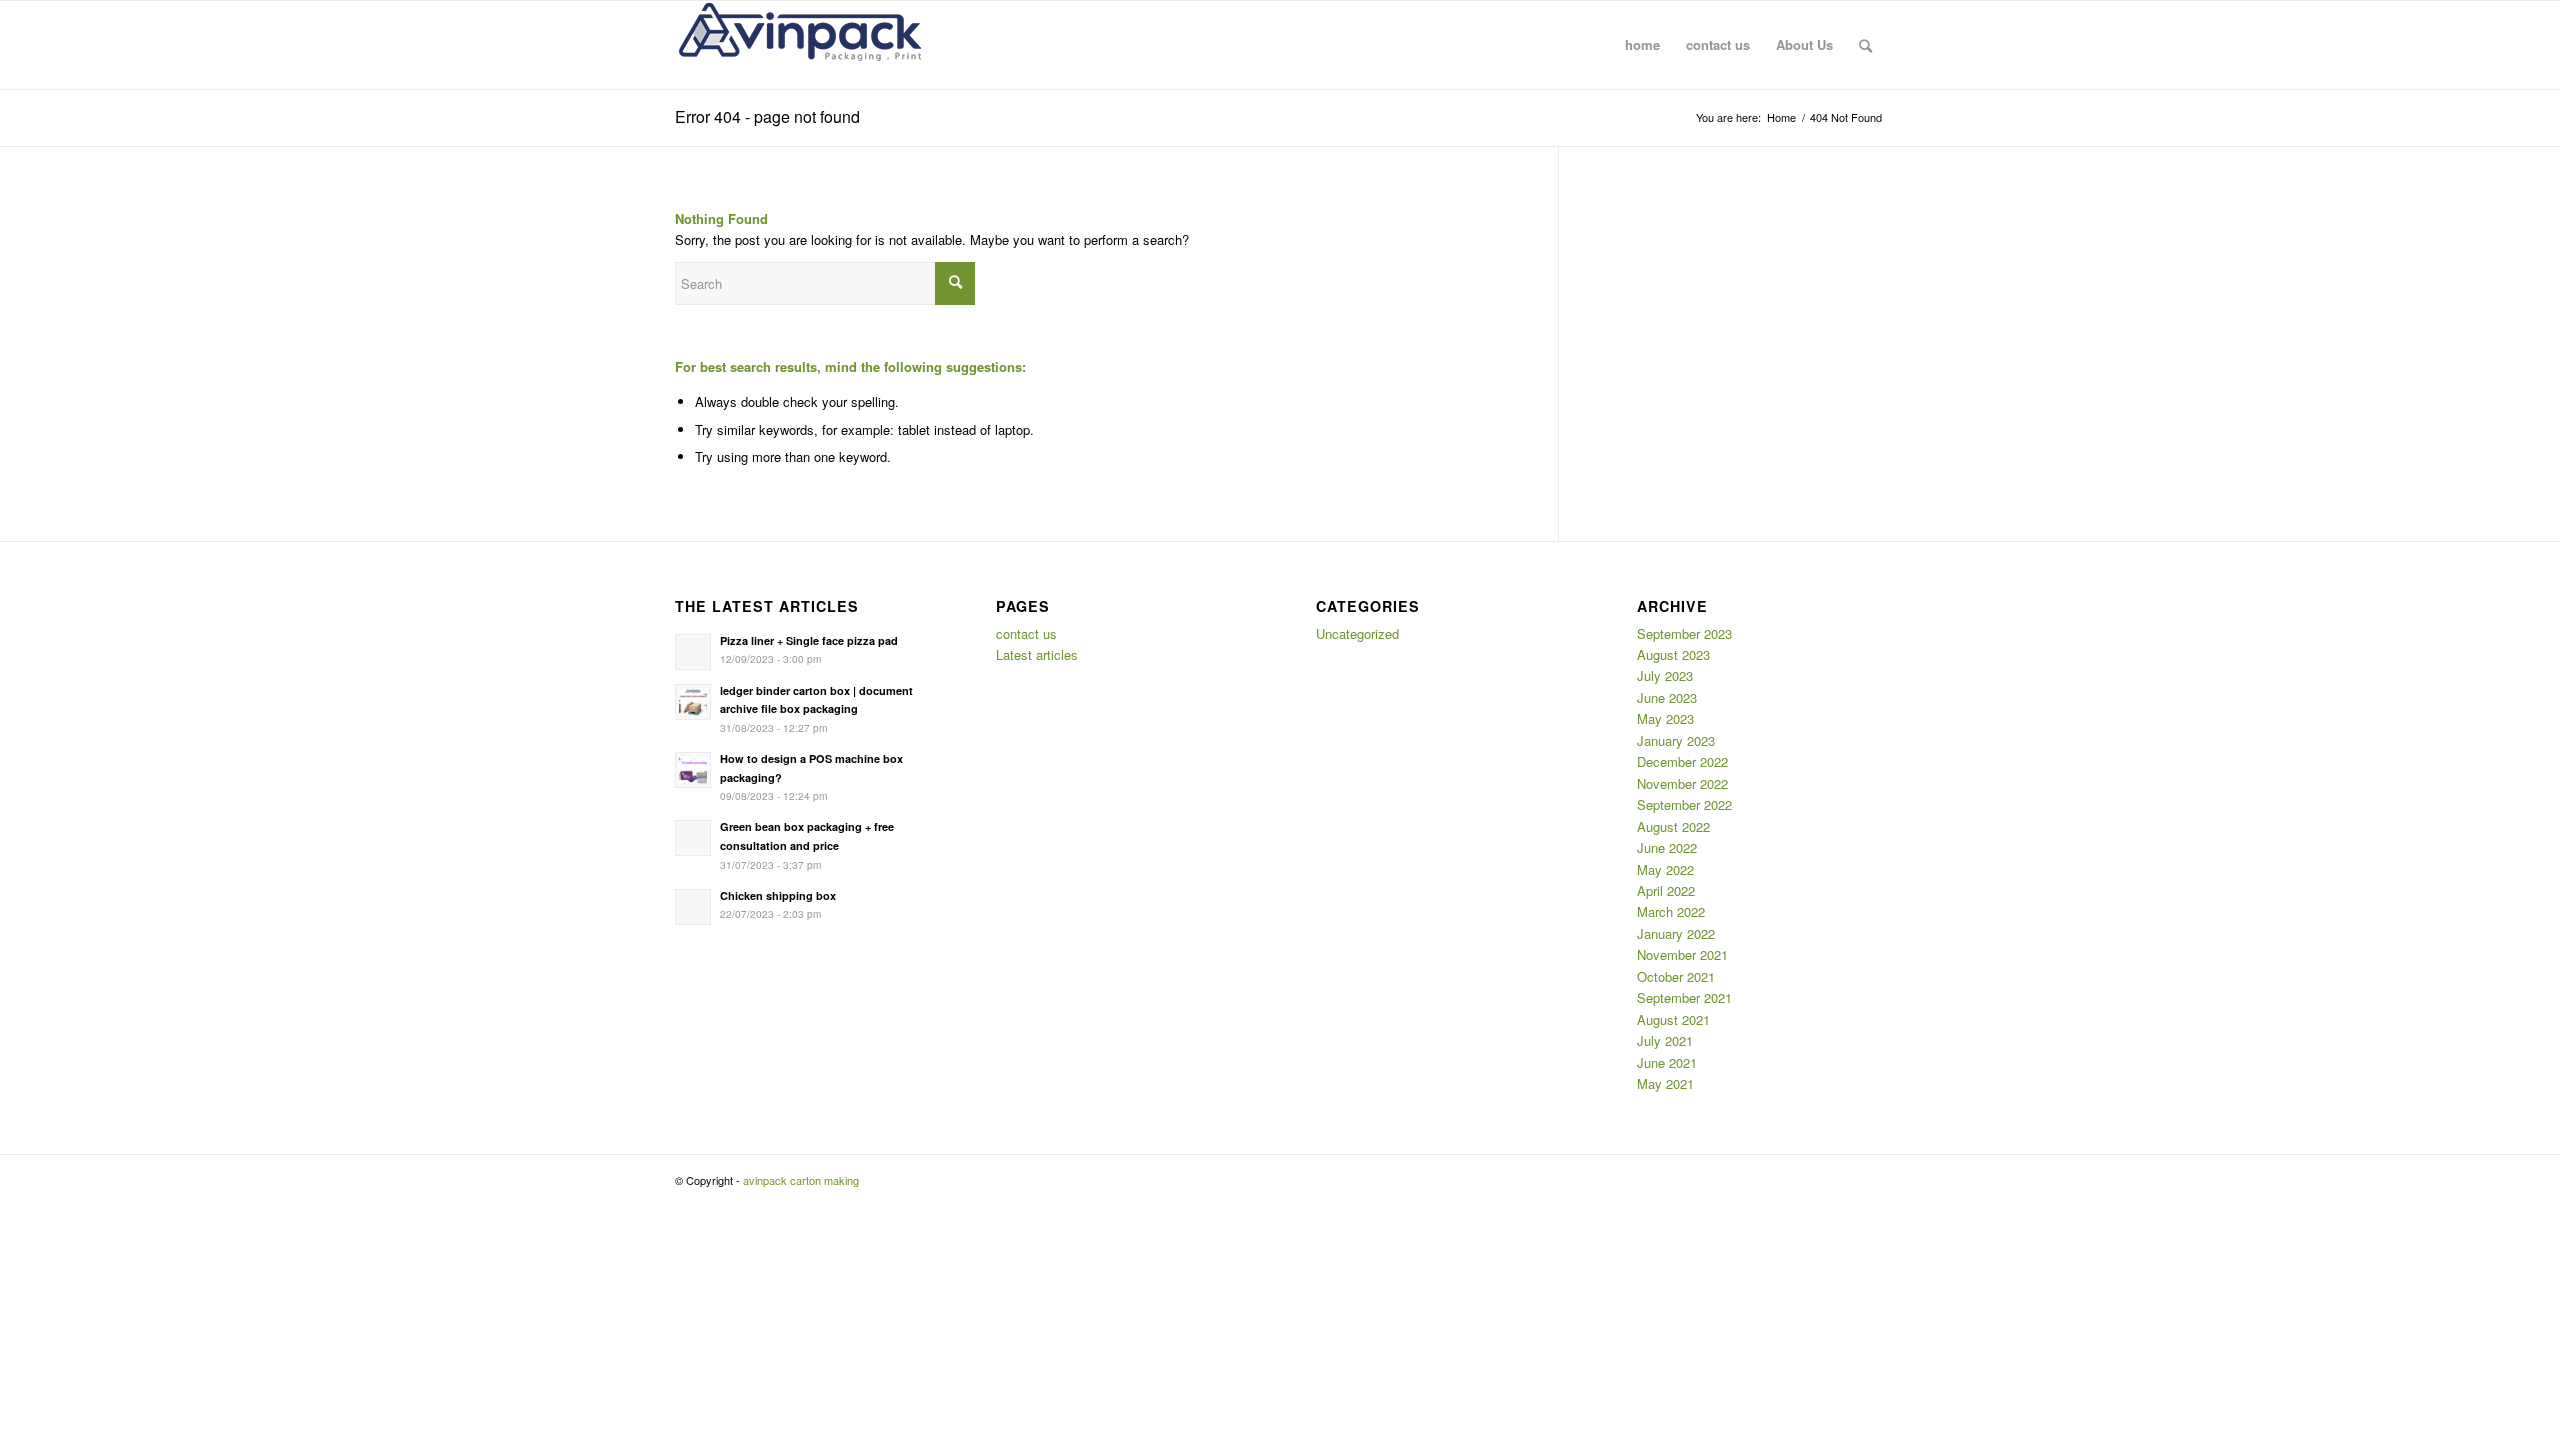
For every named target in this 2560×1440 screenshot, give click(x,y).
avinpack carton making (801, 1180)
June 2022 (1667, 847)
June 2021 (1667, 1062)
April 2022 (1666, 890)
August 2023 (1673, 654)
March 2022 (1671, 911)
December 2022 (1682, 761)
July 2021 (1665, 1040)
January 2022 (1676, 933)
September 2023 (1684, 633)
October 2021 (1676, 976)
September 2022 (1684, 804)
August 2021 (1673, 1019)
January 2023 (1676, 740)
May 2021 (1665, 1083)
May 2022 (1665, 869)
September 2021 (1684, 997)
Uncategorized (1357, 633)
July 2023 (1665, 675)
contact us (1026, 633)
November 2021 (1682, 954)
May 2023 (1665, 718)
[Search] (1865, 45)
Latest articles (1037, 654)
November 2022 (1682, 783)
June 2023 (1667, 697)
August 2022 (1673, 826)
